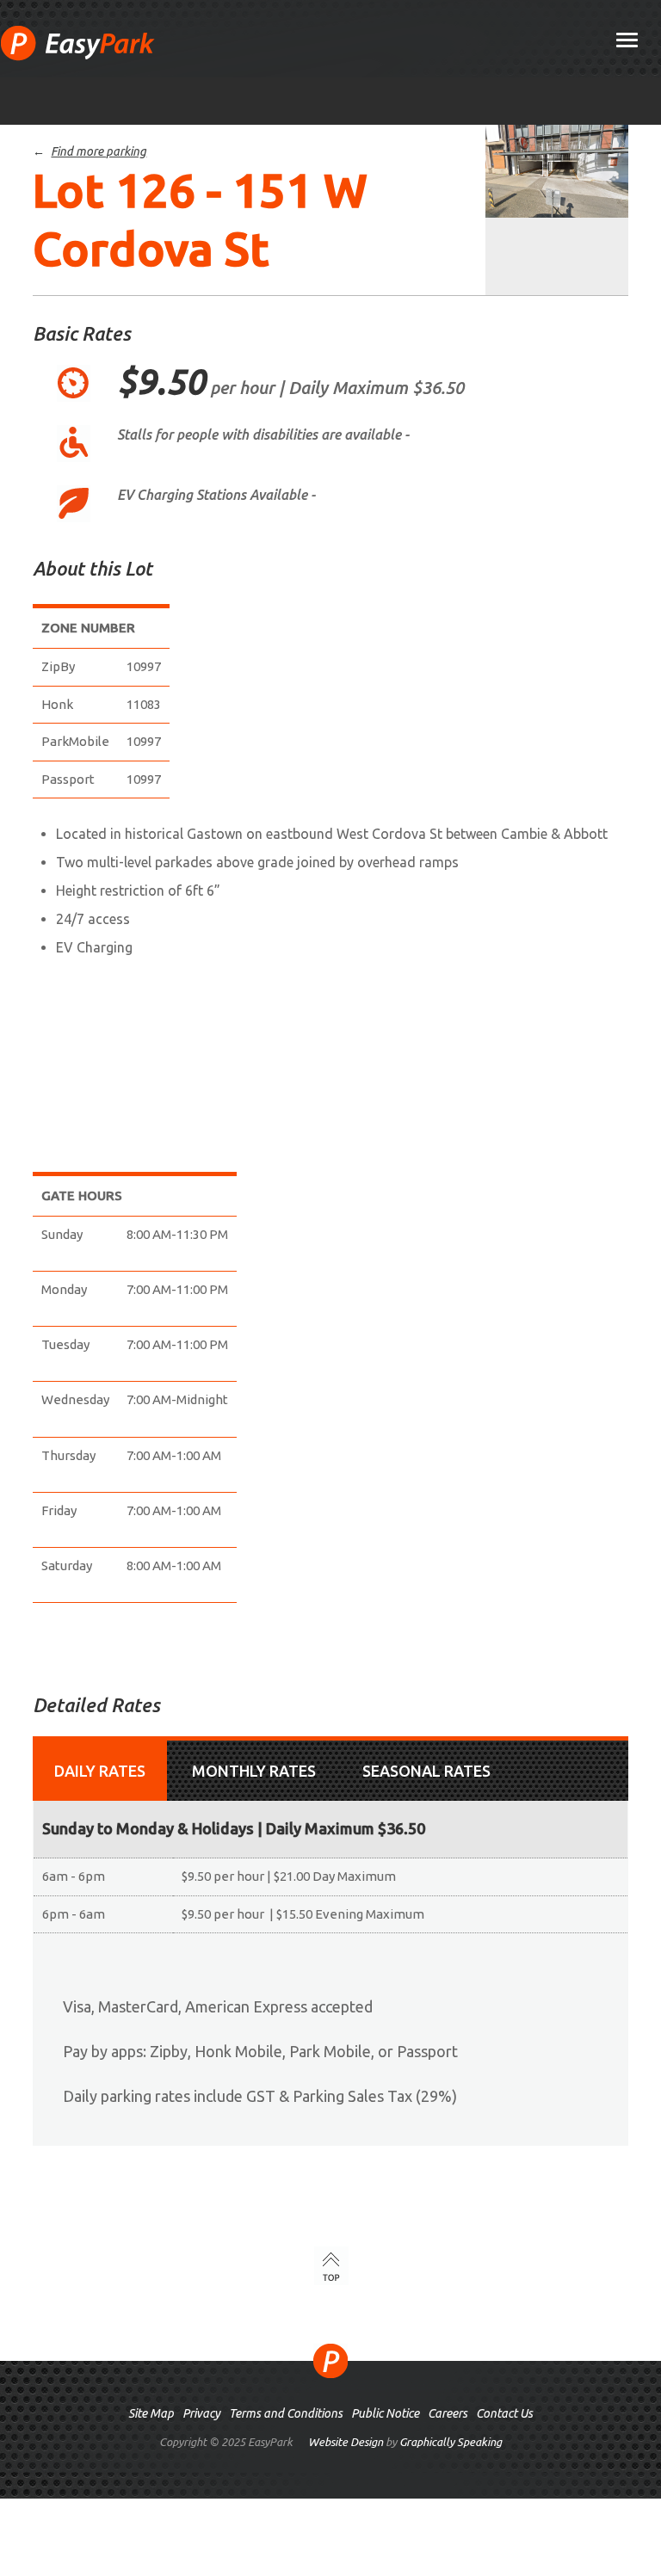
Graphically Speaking (451, 2442)
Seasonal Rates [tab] (426, 1771)
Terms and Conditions (286, 2413)
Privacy (201, 2413)
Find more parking (99, 151)
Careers (448, 2413)
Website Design (346, 2442)
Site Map (151, 2413)
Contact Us (504, 2413)
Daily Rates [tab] (100, 1771)
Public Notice (385, 2413)
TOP (331, 2266)
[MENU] (627, 41)
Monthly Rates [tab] (254, 1771)
